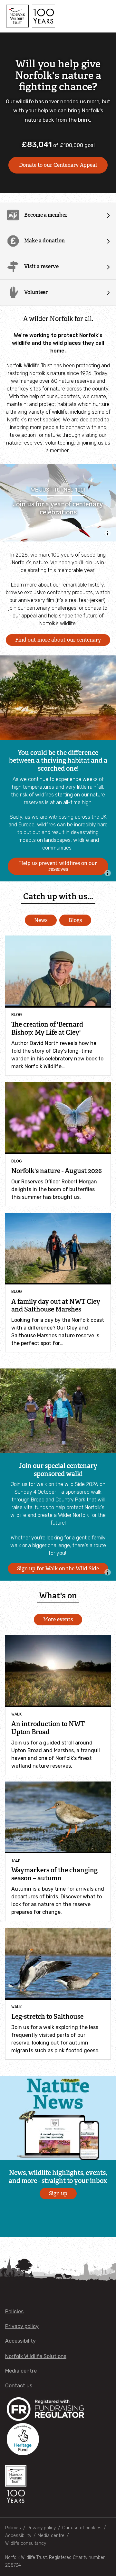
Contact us (19, 2386)
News (41, 920)
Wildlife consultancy (26, 2543)
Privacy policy (22, 2326)
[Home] (30, 16)
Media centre (21, 2371)
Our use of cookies (82, 2528)
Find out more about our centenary (58, 640)
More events (58, 1619)
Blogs (75, 920)
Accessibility (21, 2341)
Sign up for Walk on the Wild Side (58, 1569)
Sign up (58, 2193)
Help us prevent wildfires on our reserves (58, 866)
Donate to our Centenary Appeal (58, 165)
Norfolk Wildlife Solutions (36, 2356)
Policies (14, 2312)
